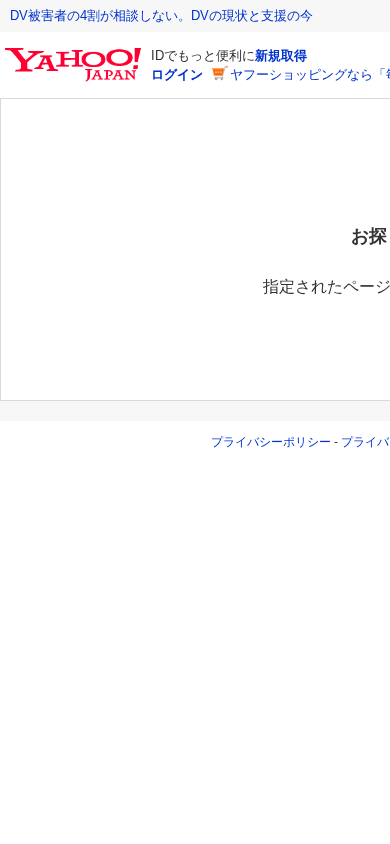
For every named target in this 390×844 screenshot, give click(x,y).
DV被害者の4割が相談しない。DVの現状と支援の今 (161, 15)
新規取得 (281, 55)
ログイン (177, 74)
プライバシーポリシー (271, 442)
